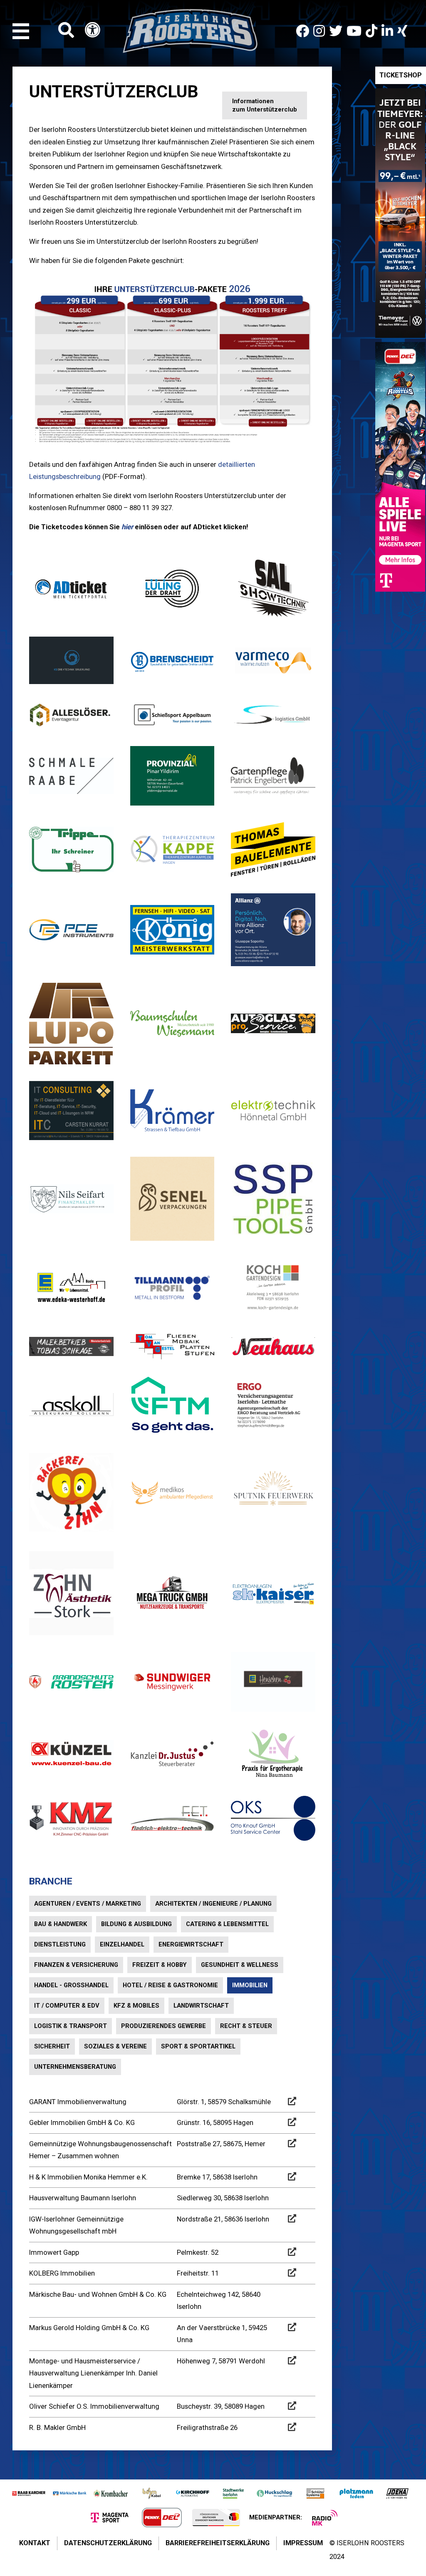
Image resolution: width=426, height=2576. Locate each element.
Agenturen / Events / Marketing (88, 1904)
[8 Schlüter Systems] (315, 2493)
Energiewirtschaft (191, 1944)
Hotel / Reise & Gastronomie (170, 1985)
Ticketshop (401, 75)
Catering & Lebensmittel (227, 1924)
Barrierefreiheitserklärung (218, 2543)
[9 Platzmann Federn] (356, 2493)
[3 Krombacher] (111, 2493)
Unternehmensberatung (75, 2067)
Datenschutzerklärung (108, 2543)
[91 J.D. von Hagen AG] (397, 2493)
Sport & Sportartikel (198, 2046)
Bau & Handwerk (61, 1924)
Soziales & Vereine (115, 2046)
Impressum (303, 2543)
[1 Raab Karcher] (29, 2493)
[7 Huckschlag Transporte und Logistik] (274, 2493)
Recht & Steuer (246, 2026)
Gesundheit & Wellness (240, 1965)
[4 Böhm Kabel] (151, 2493)
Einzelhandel (122, 1944)
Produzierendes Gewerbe (163, 2026)
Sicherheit (52, 2046)
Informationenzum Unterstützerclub (265, 105)
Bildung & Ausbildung (136, 1924)
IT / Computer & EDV (67, 2006)
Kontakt (35, 2543)
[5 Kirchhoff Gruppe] (193, 2493)
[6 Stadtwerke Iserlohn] (233, 2493)
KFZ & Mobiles (136, 2006)
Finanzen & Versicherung (76, 1965)
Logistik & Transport (71, 2026)
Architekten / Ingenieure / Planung (213, 1904)
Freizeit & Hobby (160, 1965)
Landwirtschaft (201, 2006)
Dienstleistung (60, 1944)
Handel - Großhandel (71, 1985)
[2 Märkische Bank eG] (69, 2493)
